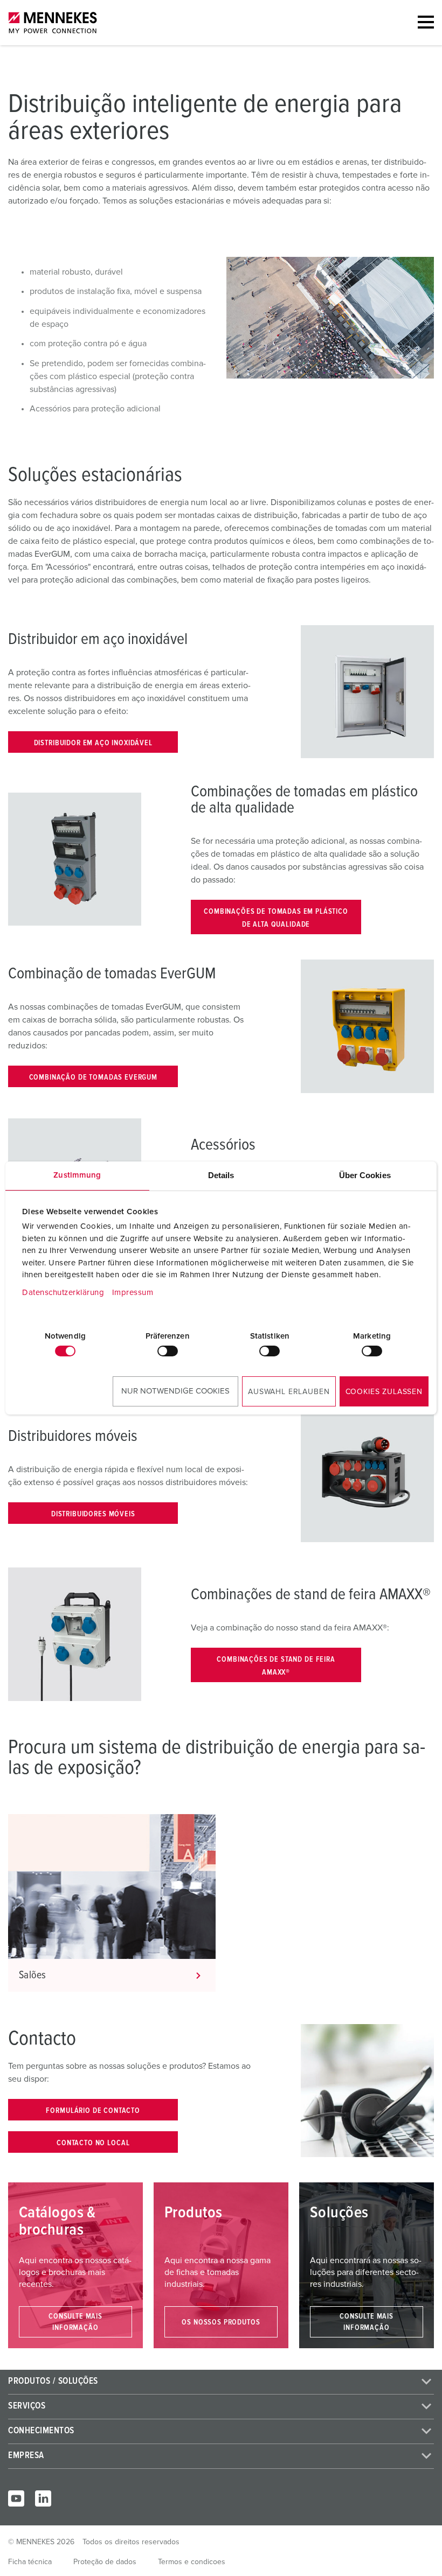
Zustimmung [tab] (77, 1175)
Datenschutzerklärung (63, 1293)
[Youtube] (16, 2498)
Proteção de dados (105, 2562)
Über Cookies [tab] (365, 1175)
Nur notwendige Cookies (175, 1391)
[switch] (168, 1351)
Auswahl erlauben (289, 1392)
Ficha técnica (30, 2562)
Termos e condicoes (192, 2562)
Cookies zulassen (384, 1392)
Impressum (133, 1293)
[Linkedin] (43, 2498)
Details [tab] (221, 1175)
